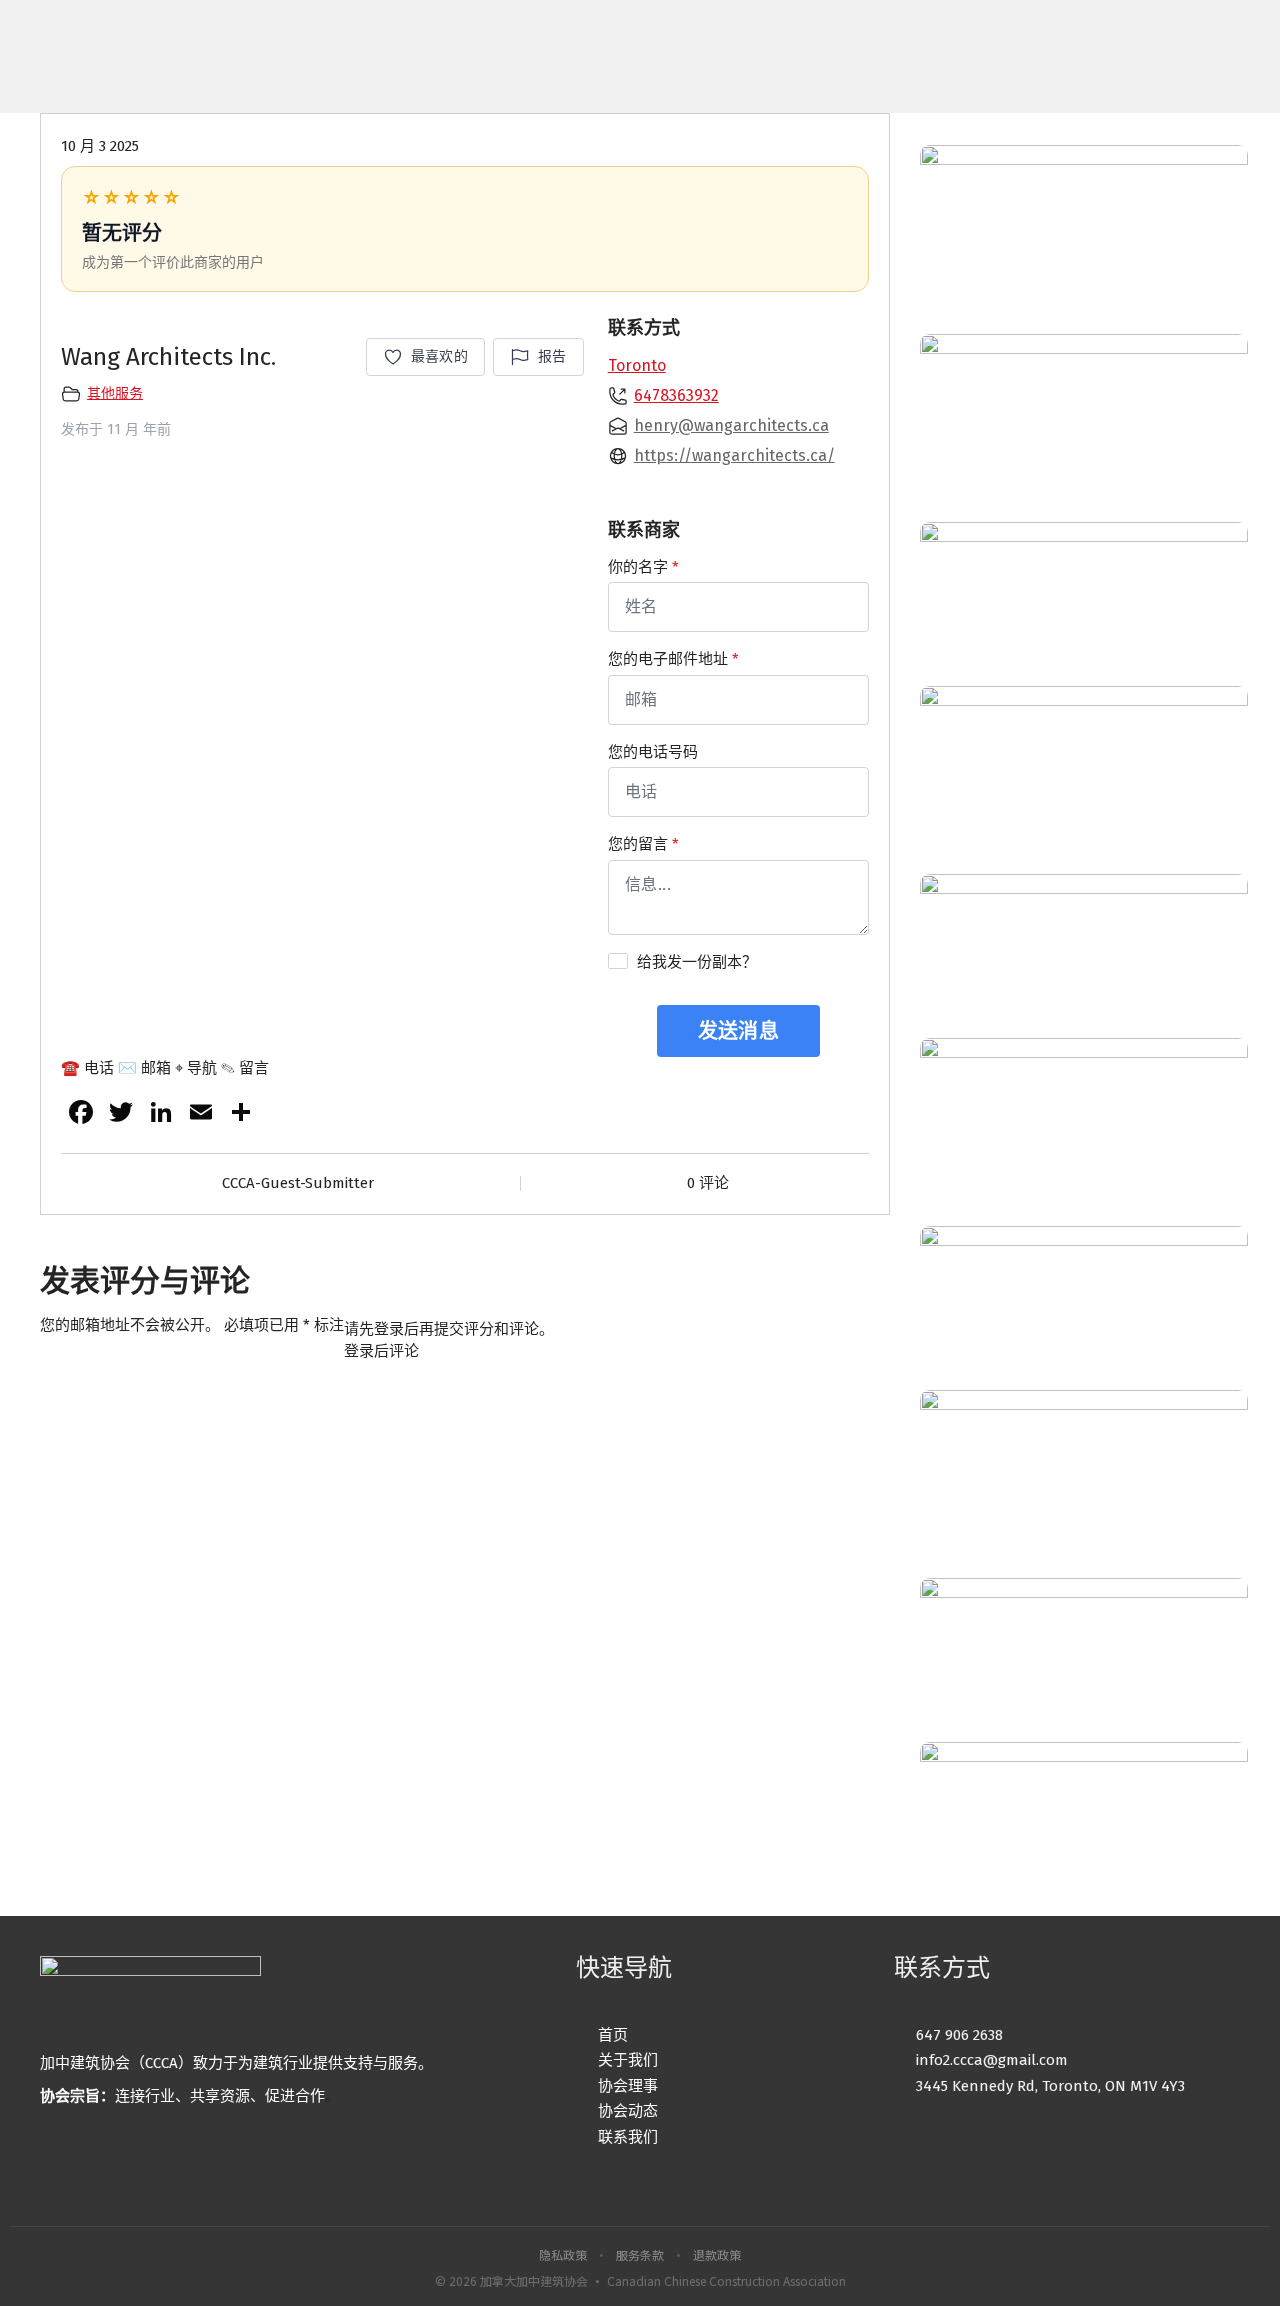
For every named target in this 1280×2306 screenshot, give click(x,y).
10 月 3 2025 (100, 146)
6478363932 (676, 395)
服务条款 (640, 2254)
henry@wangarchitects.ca (731, 425)
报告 (552, 356)
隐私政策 (563, 2254)
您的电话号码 (653, 752)
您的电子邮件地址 (673, 659)
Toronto (637, 365)
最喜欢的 (439, 356)
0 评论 (708, 1183)
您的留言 (643, 844)
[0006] (1084, 416)
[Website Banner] (1084, 227)
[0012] (1084, 604)
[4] (1084, 1660)
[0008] (1084, 956)
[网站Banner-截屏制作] (1084, 768)
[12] (1084, 1824)
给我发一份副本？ (697, 962)
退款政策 (717, 2254)
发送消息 (738, 1031)
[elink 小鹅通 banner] (1084, 1120)
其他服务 (115, 393)
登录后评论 (381, 1351)
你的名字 (643, 567)
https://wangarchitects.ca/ (734, 455)
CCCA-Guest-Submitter (298, 1183)
